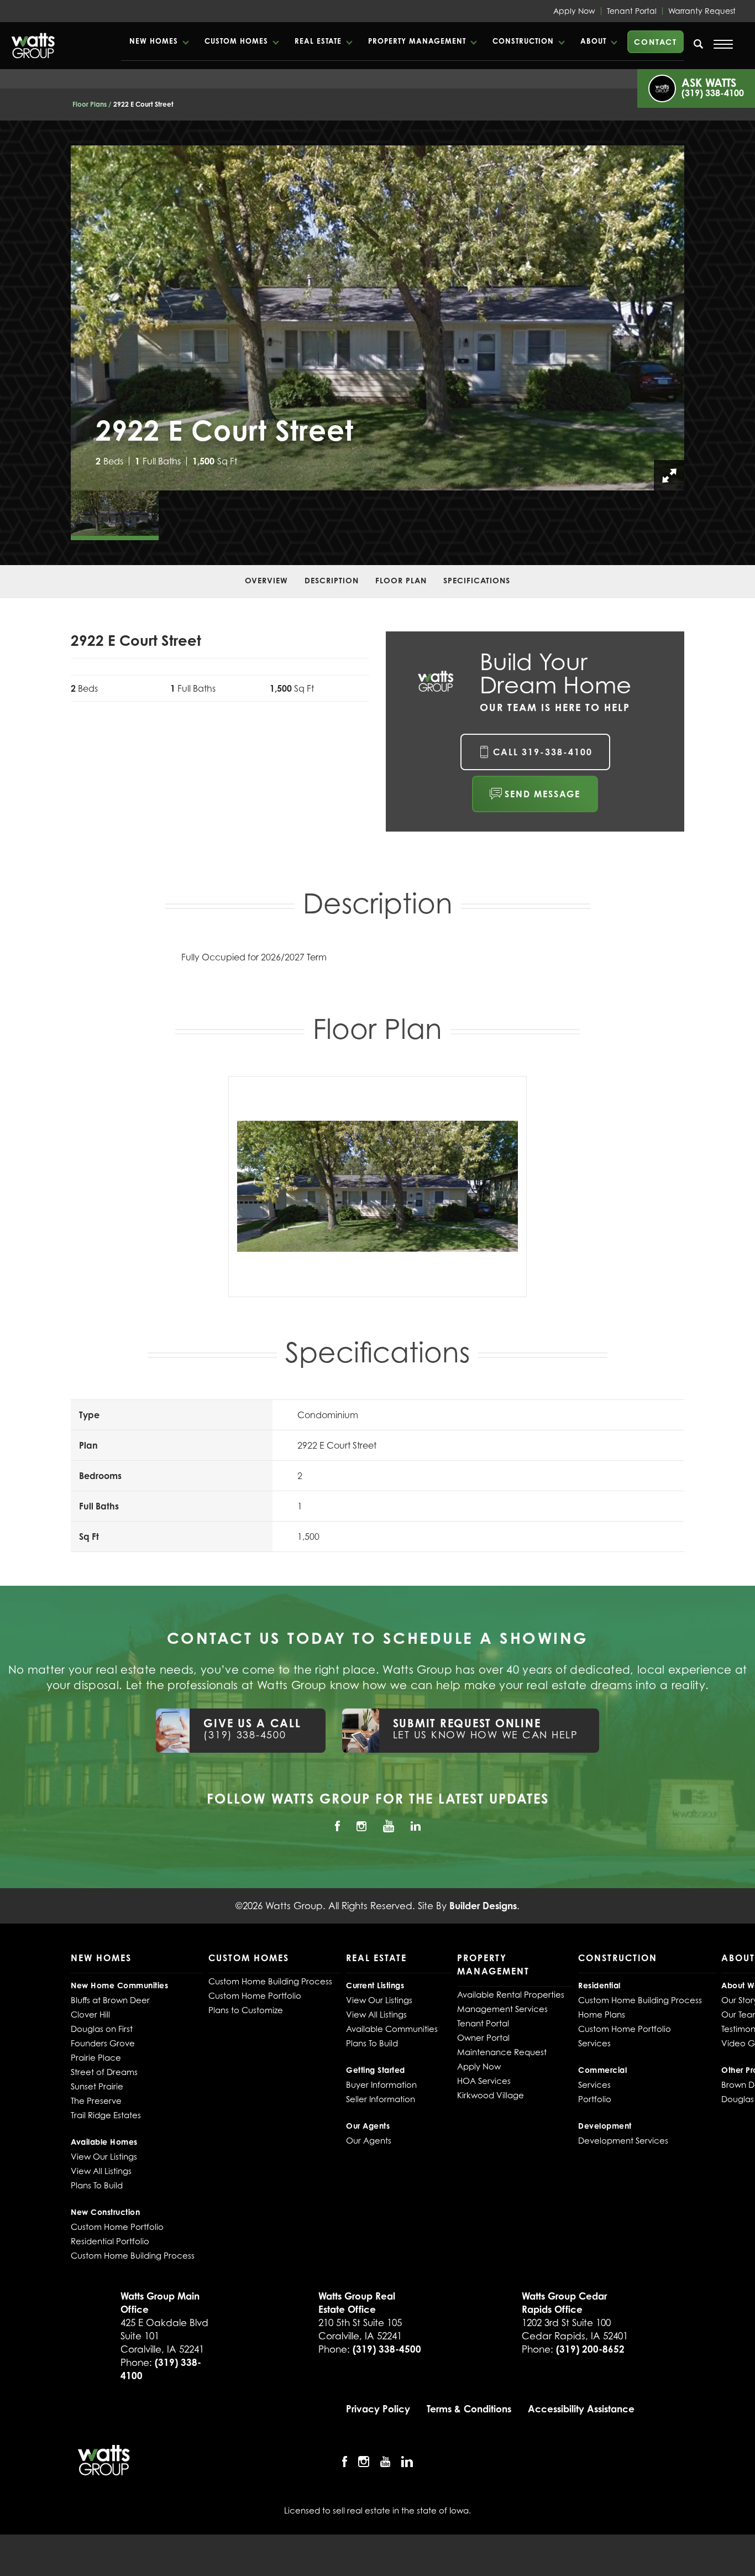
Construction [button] (523, 41)
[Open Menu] (723, 44)
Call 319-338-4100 (543, 752)
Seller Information (381, 2099)
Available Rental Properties (511, 1994)
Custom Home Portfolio (117, 2227)
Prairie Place (96, 2057)
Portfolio (595, 2099)
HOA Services (484, 2081)
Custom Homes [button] (236, 41)
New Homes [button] (154, 41)
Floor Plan (401, 580)
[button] (159, 41)
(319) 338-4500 (387, 2349)
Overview (266, 580)
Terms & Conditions (469, 2409)
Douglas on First (102, 2029)
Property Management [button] (417, 41)
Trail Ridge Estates (106, 2115)
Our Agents (369, 2140)
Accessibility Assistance (581, 2409)
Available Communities (392, 2029)
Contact (656, 42)
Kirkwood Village (491, 2095)
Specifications (477, 580)
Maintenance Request (502, 2052)
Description (332, 580)
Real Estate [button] (318, 41)
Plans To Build (97, 2185)
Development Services (623, 2140)
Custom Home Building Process (133, 2255)
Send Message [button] (542, 794)
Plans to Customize (246, 2010)
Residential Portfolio (110, 2241)
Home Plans (602, 2014)
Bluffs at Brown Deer (110, 2000)
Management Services (502, 2009)
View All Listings (101, 2171)
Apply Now (574, 11)
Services (594, 2043)
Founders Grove (103, 2043)
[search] (699, 44)
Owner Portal (483, 2037)
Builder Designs (483, 1906)
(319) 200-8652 (590, 2349)
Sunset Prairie (97, 2086)
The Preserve (96, 2100)
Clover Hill (90, 2014)
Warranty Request (702, 11)
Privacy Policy (378, 2409)
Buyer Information (381, 2084)
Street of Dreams (104, 2072)
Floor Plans (90, 104)
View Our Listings (104, 2156)
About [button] (593, 41)
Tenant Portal (632, 11)
